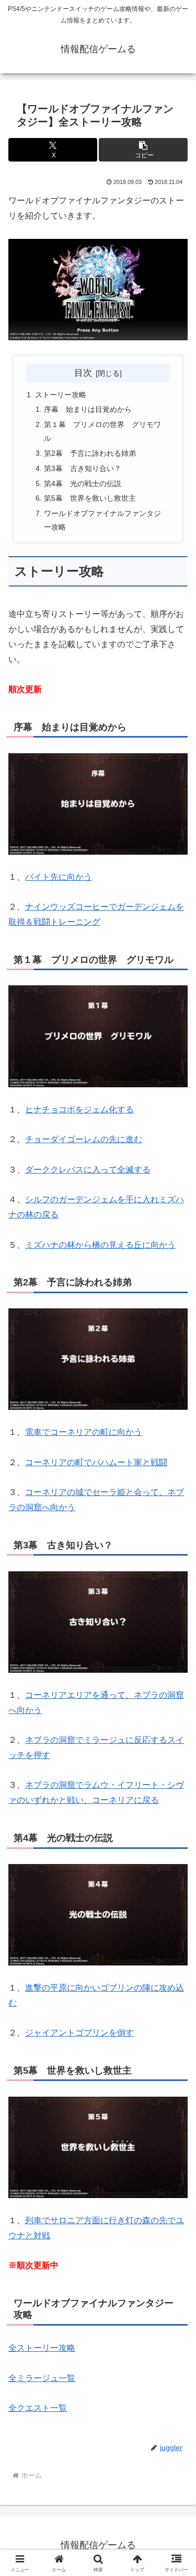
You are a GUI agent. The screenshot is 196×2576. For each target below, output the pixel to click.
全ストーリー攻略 (42, 2348)
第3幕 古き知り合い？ (83, 468)
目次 (83, 373)
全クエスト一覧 (38, 2408)
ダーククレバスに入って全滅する (88, 1170)
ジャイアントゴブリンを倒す (79, 2033)
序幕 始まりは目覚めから (88, 409)
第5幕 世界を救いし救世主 (90, 498)
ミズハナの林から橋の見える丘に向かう (100, 1245)
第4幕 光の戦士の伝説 (83, 484)
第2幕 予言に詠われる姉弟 (90, 453)
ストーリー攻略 (61, 395)
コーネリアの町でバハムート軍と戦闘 (96, 1462)
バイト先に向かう (59, 877)
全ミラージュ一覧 (42, 2378)
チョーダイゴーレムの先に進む (84, 1139)
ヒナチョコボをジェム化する (79, 1109)
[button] (143, 150)
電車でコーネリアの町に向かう (84, 1432)
